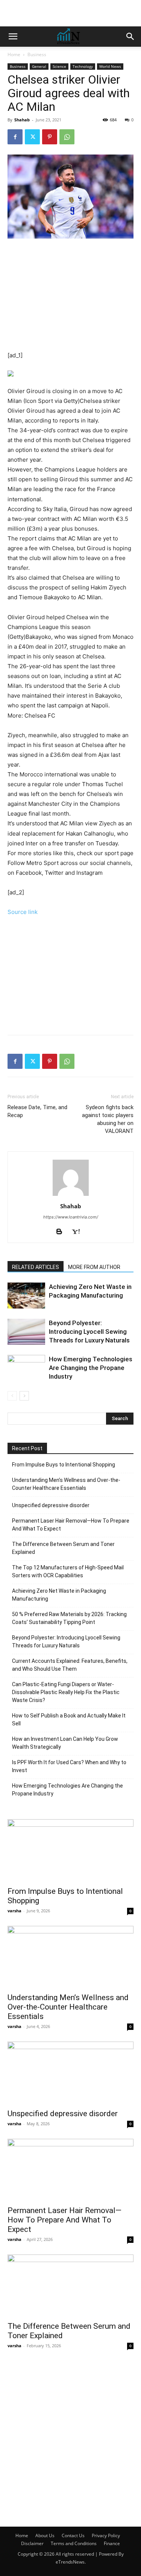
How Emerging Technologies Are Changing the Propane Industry (91, 1368)
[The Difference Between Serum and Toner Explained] (70, 2286)
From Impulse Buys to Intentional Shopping (64, 1465)
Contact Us (73, 2535)
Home (14, 54)
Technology (83, 66)
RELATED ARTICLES (36, 1267)
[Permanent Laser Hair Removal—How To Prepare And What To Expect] (70, 2170)
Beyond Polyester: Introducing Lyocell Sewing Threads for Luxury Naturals (89, 1332)
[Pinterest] (50, 137)
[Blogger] (62, 1232)
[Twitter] (32, 137)
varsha (14, 1911)
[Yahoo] (79, 1232)
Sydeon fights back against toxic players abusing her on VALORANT (108, 1119)
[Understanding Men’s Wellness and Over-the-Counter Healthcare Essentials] (70, 1957)
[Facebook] (15, 137)
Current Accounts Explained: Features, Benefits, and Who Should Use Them (70, 1665)
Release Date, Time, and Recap (37, 1111)
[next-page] (24, 1396)
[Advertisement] (71, 13)
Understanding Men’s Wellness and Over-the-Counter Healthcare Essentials (66, 1484)
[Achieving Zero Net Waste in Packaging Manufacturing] (26, 1296)
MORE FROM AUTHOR (94, 1267)
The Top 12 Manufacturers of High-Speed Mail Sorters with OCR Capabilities (68, 1571)
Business (37, 54)
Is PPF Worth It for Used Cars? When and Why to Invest (69, 1766)
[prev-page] (12, 1396)
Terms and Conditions (74, 2543)
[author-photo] (71, 1196)
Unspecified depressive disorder (51, 1505)
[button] (13, 37)
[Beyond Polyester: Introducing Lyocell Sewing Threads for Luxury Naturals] (26, 1332)
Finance (112, 2543)
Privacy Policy (106, 2535)
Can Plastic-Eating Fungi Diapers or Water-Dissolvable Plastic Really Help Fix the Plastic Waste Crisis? (66, 1692)
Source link (23, 912)
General (39, 66)
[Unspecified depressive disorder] (70, 2073)
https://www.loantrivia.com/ (71, 1217)
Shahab (22, 120)
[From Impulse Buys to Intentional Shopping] (70, 1850)
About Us (45, 2535)
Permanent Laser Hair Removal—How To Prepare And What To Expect (71, 1525)
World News (110, 66)
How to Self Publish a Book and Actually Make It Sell (69, 1720)
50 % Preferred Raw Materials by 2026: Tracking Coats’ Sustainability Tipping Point (69, 1618)
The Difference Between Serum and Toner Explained (63, 1548)
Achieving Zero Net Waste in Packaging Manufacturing (59, 1595)
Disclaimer (32, 2543)
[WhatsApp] (67, 137)
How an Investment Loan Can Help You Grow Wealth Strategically (65, 1743)
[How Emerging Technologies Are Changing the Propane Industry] (26, 1368)
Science (59, 66)
